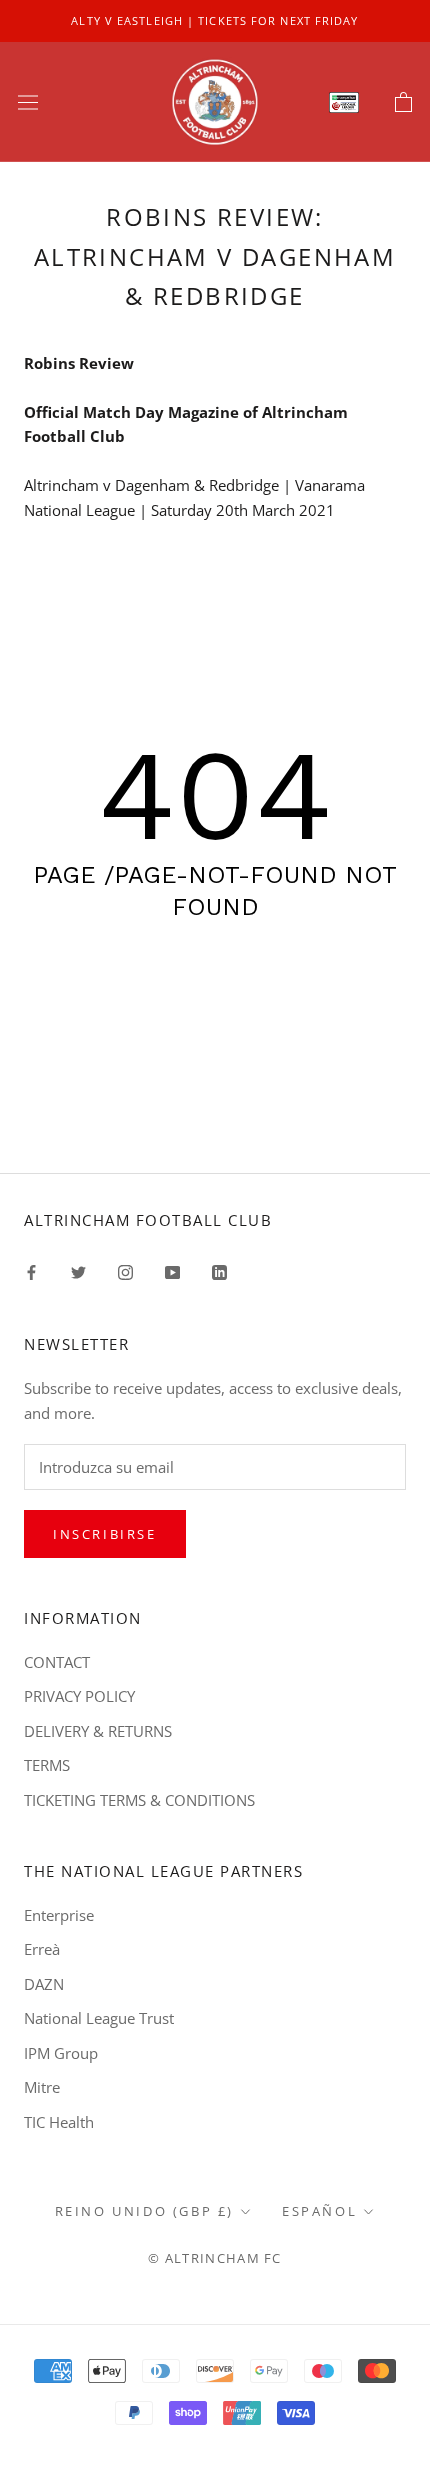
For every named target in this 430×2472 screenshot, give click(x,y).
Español (319, 2211)
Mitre (42, 2087)
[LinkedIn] (219, 1271)
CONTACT (57, 1662)
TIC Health (59, 2122)
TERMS (47, 1765)
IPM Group (61, 2053)
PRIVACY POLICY (79, 1696)
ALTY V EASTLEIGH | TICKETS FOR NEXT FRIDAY (214, 20)
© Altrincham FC (215, 2258)
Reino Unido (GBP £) (144, 2211)
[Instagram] (125, 1271)
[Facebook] (31, 1271)
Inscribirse (105, 1534)
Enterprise (59, 1915)
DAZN (44, 1984)
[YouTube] (172, 1271)
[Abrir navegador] (28, 102)
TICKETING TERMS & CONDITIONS (139, 1800)
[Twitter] (78, 1271)
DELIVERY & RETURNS (98, 1731)
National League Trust (99, 2018)
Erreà (42, 1949)
